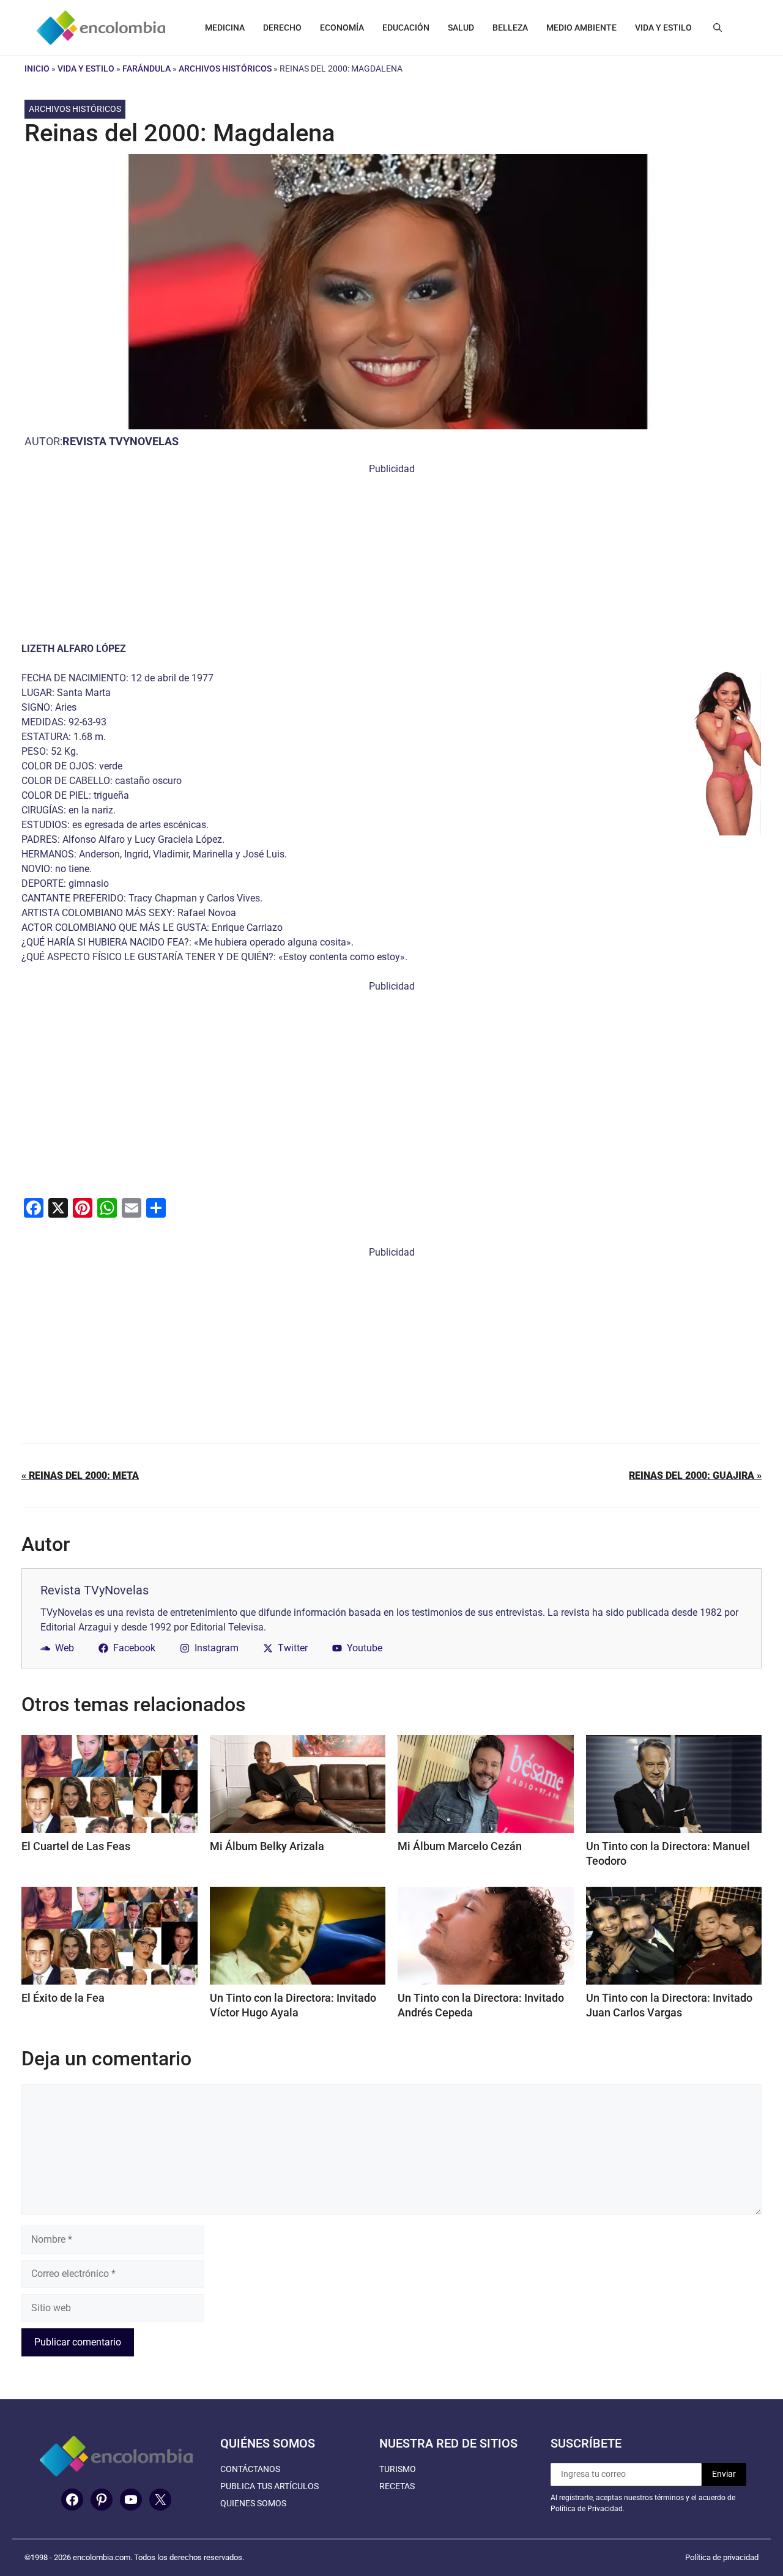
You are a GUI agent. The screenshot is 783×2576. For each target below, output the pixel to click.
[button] (718, 28)
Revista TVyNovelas (121, 441)
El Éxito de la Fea (63, 1998)
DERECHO (282, 28)
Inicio (37, 68)
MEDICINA (225, 28)
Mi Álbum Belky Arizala (267, 1846)
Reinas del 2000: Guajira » (695, 1475)
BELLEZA (510, 28)
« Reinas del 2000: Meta (80, 1475)
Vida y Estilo (86, 68)
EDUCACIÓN (406, 28)
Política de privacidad (722, 2557)
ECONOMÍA (342, 28)
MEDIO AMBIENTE (581, 28)
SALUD (461, 28)
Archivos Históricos (225, 68)
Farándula (147, 68)
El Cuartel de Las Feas (76, 1846)
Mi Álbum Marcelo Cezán (460, 1846)
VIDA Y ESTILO (663, 28)
